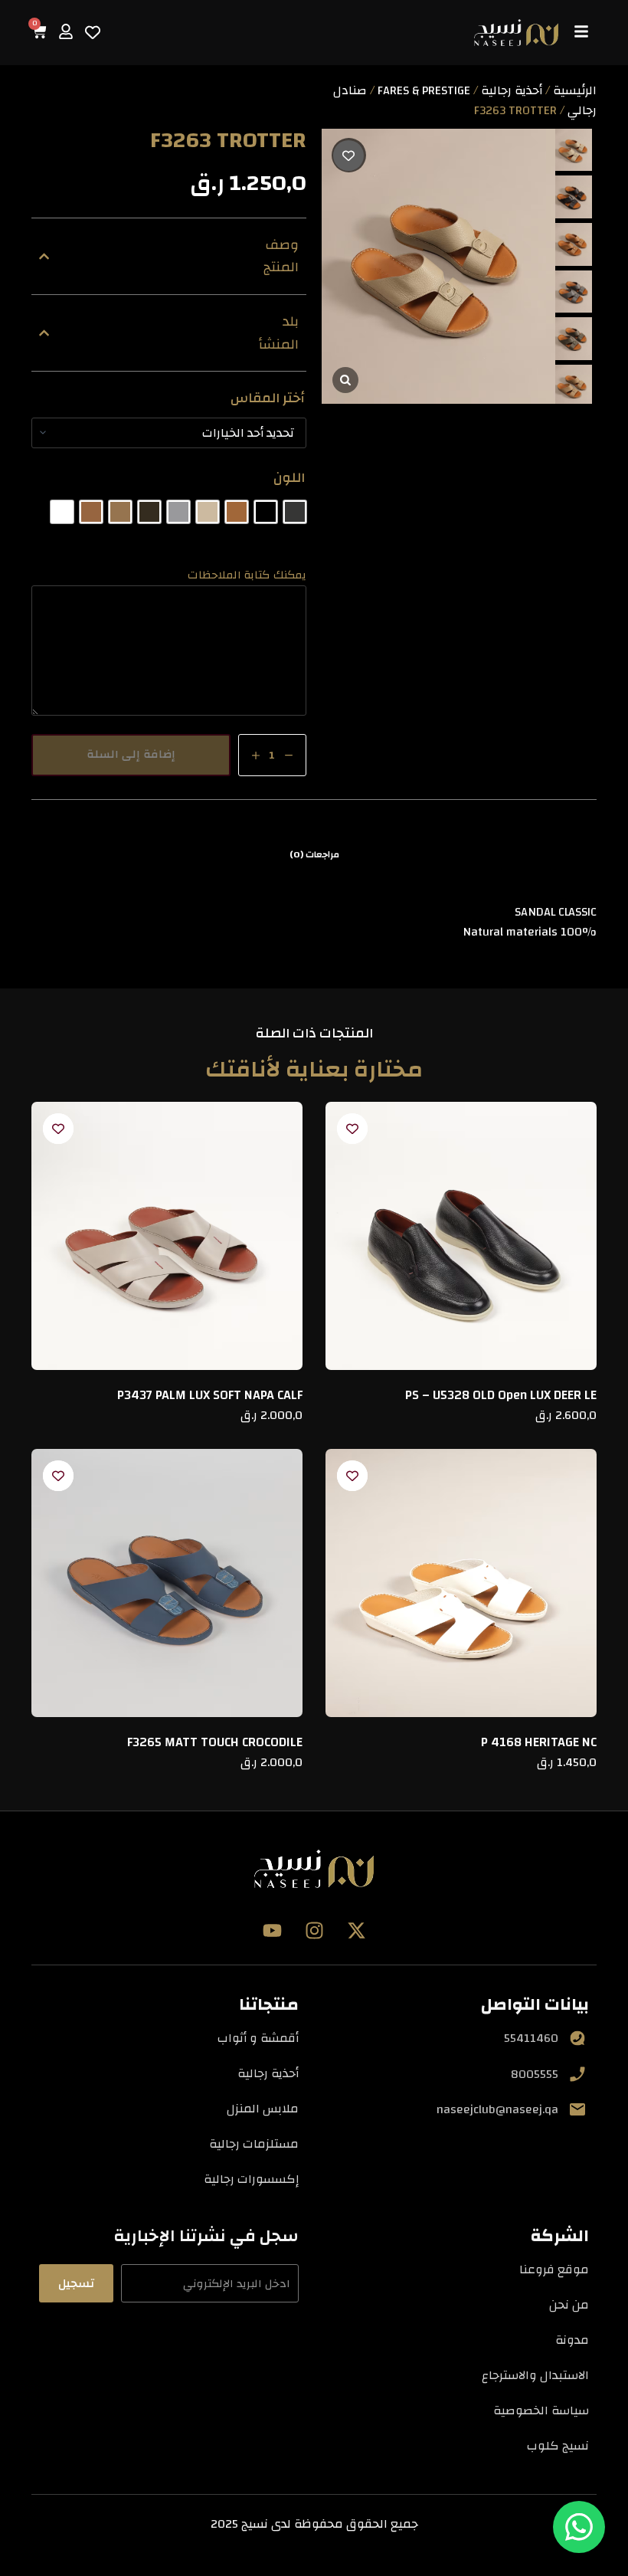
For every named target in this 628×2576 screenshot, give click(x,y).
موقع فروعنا (554, 2270)
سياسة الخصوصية (541, 2410)
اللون (289, 478)
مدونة (572, 2340)
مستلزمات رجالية (254, 2144)
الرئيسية (575, 90)
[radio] (295, 512)
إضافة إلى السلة (131, 754)
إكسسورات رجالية (251, 2179)
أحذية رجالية (512, 90)
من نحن (569, 2305)
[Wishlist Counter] (93, 32)
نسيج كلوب (558, 2446)
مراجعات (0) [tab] (314, 854)
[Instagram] (314, 1930)
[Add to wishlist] (349, 155)
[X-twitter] (356, 1930)
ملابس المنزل (263, 2109)
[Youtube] (272, 1930)
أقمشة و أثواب (258, 2038)
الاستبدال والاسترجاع (535, 2375)
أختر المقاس (268, 398)
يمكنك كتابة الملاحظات (247, 575)
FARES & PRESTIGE (424, 90)
